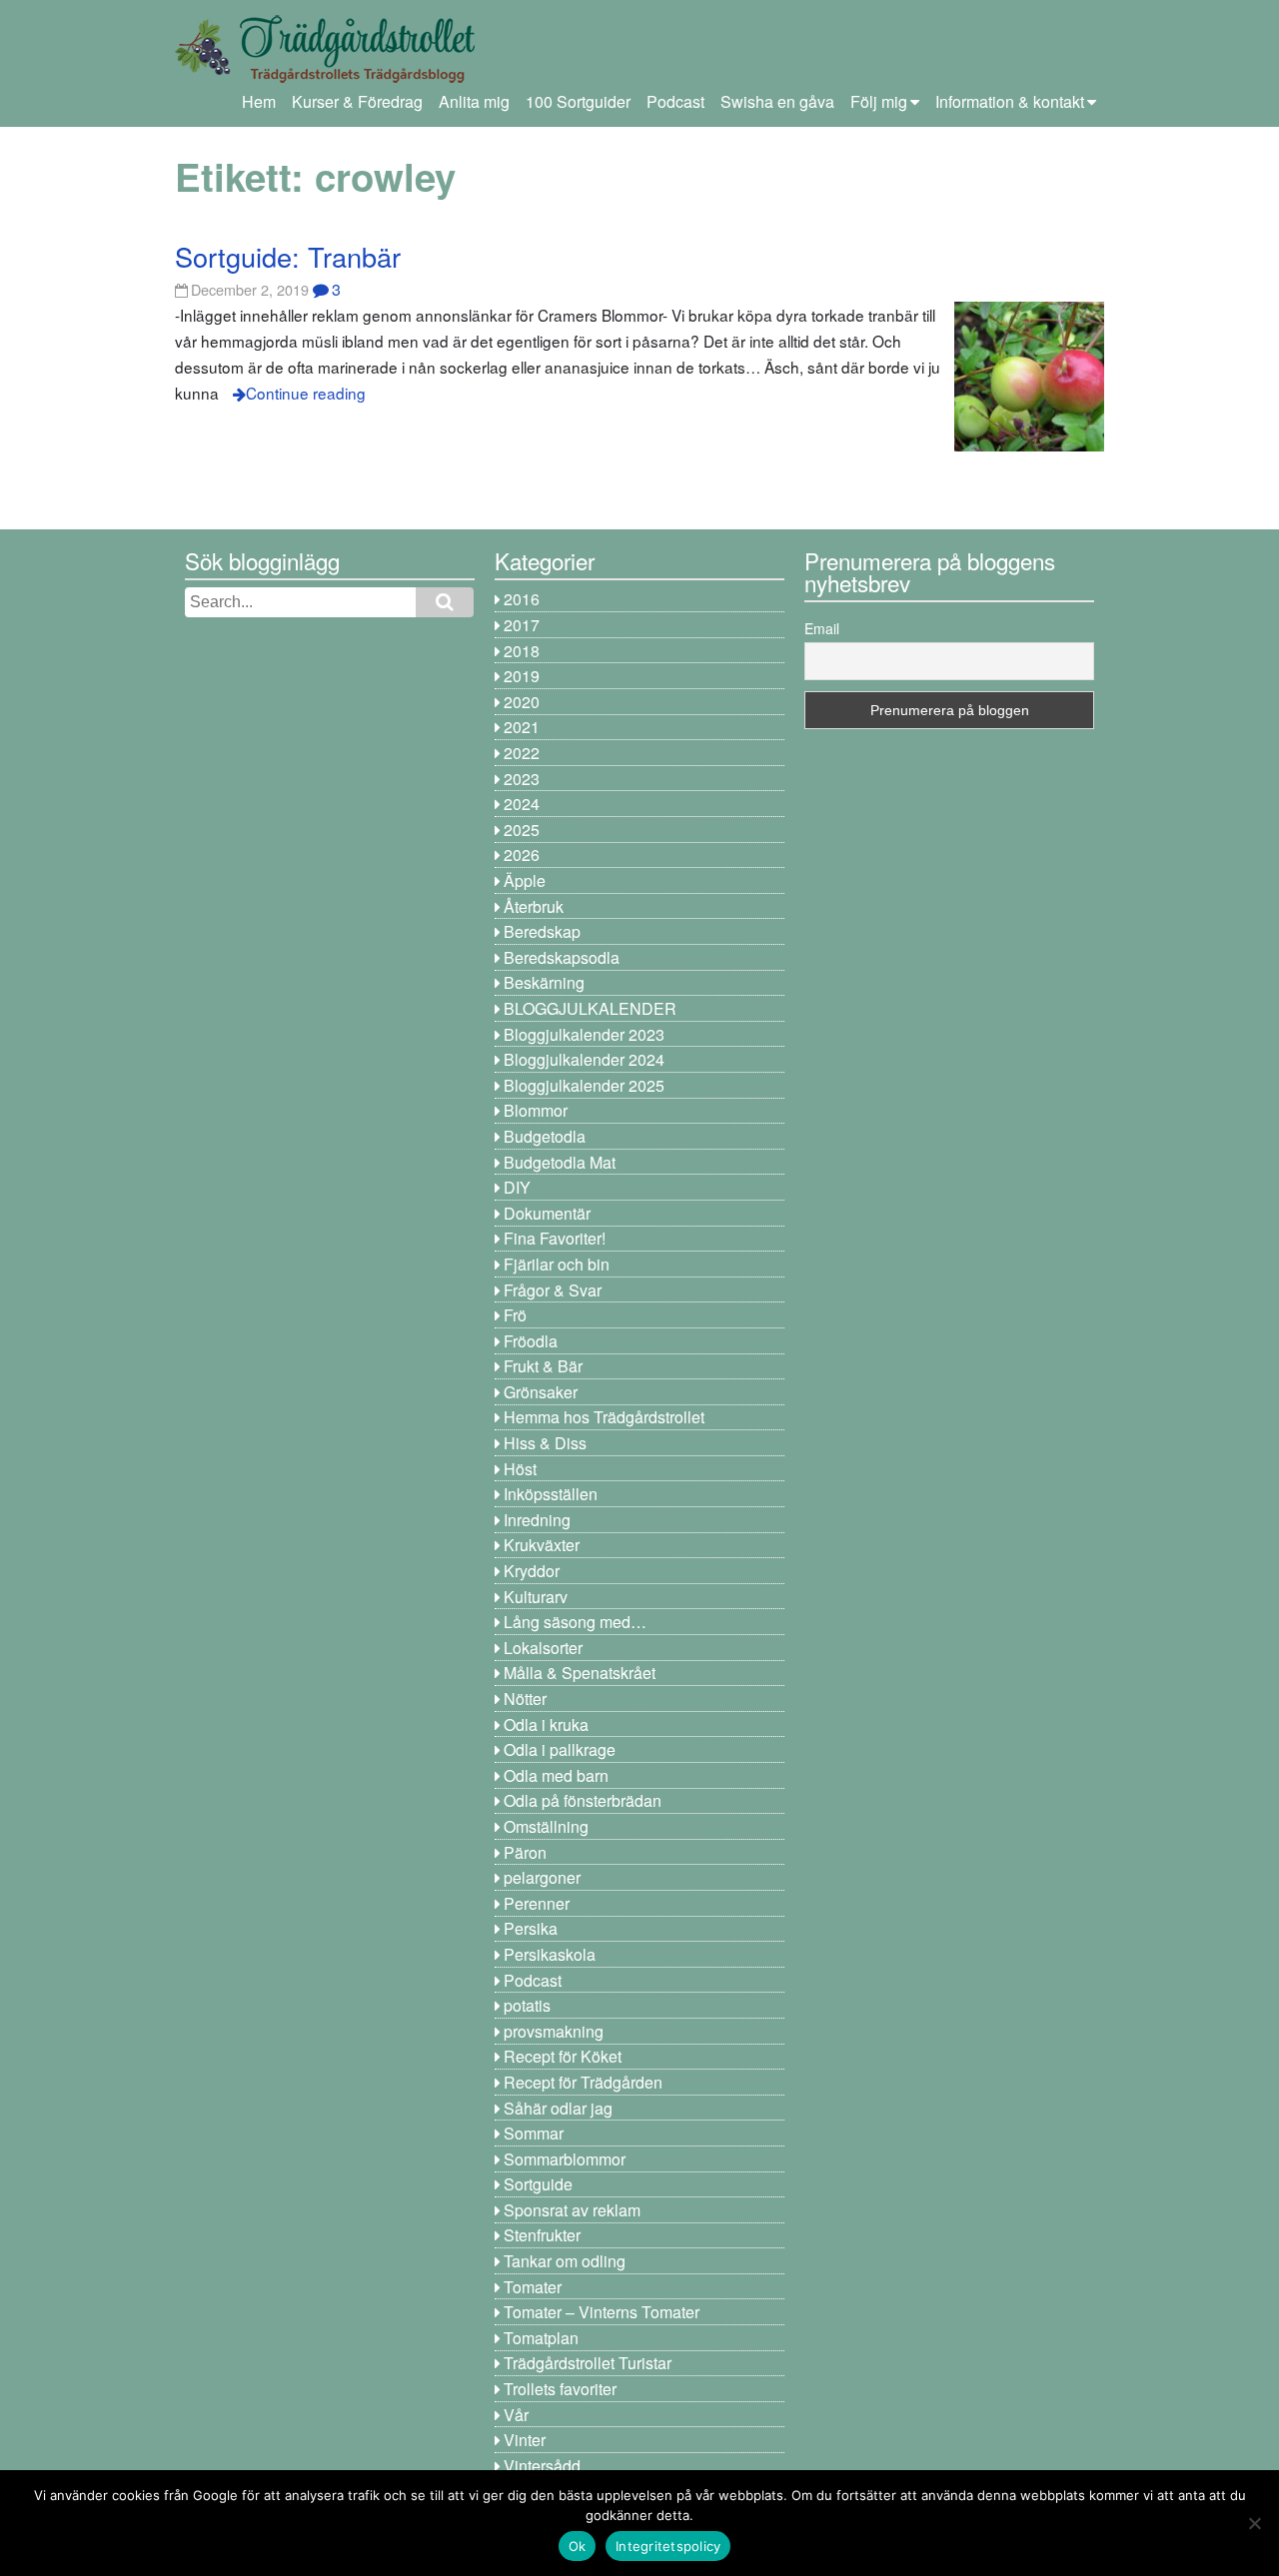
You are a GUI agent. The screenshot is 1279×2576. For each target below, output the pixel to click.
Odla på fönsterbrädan (583, 1800)
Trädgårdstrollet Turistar (588, 2363)
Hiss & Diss (545, 1443)
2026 (522, 855)
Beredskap (542, 931)
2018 (522, 651)
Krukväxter (542, 1545)
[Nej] (1254, 2523)
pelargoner (542, 1877)
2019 (522, 676)
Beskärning (544, 982)
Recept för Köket (563, 2056)
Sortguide (538, 2184)
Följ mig (879, 101)
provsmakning (554, 2031)
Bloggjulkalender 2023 (584, 1034)
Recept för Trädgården (583, 2082)
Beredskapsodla (562, 957)
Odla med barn (556, 1775)
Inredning (537, 1520)
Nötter (525, 1699)
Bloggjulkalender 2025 (584, 1085)
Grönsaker (541, 1392)
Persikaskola (550, 1954)
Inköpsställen (551, 1494)
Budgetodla (545, 1136)
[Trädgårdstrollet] (325, 75)
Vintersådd (542, 2466)
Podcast (675, 101)
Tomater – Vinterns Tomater (602, 2312)
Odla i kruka (546, 1724)
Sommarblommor (565, 2159)
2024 (522, 804)
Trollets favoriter (560, 2389)
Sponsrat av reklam (572, 2210)
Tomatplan (541, 2338)
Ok (578, 2546)
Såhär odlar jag (558, 2108)
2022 (522, 753)
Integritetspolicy (668, 2546)
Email (822, 628)
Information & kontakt (1010, 101)
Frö (515, 1315)
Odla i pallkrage (560, 1749)
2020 (522, 702)
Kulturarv (536, 1597)
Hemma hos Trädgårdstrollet (604, 1417)
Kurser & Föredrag (357, 101)
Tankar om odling (565, 2261)
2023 (522, 779)
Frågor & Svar (553, 1290)
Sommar (534, 2133)
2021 (522, 727)
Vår (516, 2415)
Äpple (525, 880)
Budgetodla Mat (560, 1162)
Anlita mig (474, 101)
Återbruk (534, 906)
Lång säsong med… (575, 1622)
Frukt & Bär (543, 1366)
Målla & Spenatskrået (580, 1673)
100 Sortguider (578, 101)
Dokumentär (547, 1213)
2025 (522, 830)
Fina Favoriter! (555, 1238)
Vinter (525, 2440)
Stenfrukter (542, 2235)
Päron (525, 1852)
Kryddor (532, 1571)
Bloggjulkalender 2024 (584, 1059)
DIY (517, 1187)
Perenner (537, 1903)
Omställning (546, 1826)
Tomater (533, 2287)
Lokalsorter (543, 1648)
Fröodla (531, 1341)
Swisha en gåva (777, 101)
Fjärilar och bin (557, 1264)
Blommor (536, 1110)
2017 (522, 625)
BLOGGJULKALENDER (590, 1008)
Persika (531, 1928)
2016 (522, 599)
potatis (527, 2005)
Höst (520, 1469)
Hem (259, 101)
